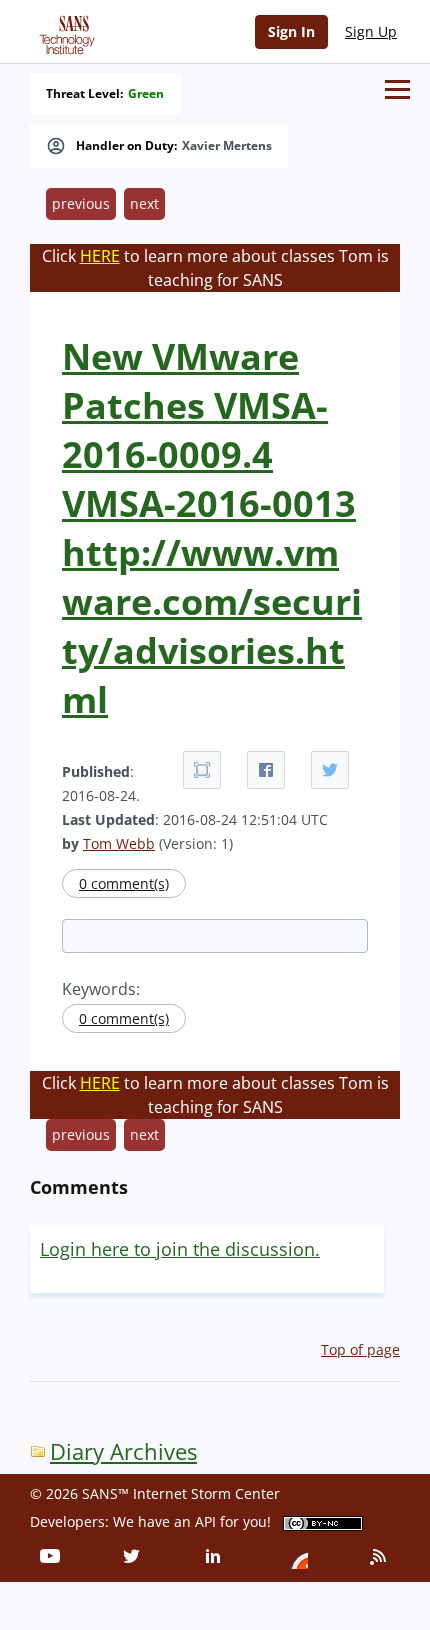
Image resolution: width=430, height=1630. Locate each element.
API (205, 1521)
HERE (100, 256)
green (146, 94)
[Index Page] (64, 31)
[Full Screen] (202, 770)
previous (81, 203)
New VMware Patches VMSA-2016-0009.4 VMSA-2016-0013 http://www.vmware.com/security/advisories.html (212, 528)
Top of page (360, 1349)
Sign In (291, 31)
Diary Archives (123, 1451)
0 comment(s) (124, 883)
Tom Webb (119, 843)
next (144, 203)
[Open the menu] (397, 89)
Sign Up (371, 31)
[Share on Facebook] (266, 770)
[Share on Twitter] (330, 770)
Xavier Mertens (227, 146)
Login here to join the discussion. (180, 1249)
